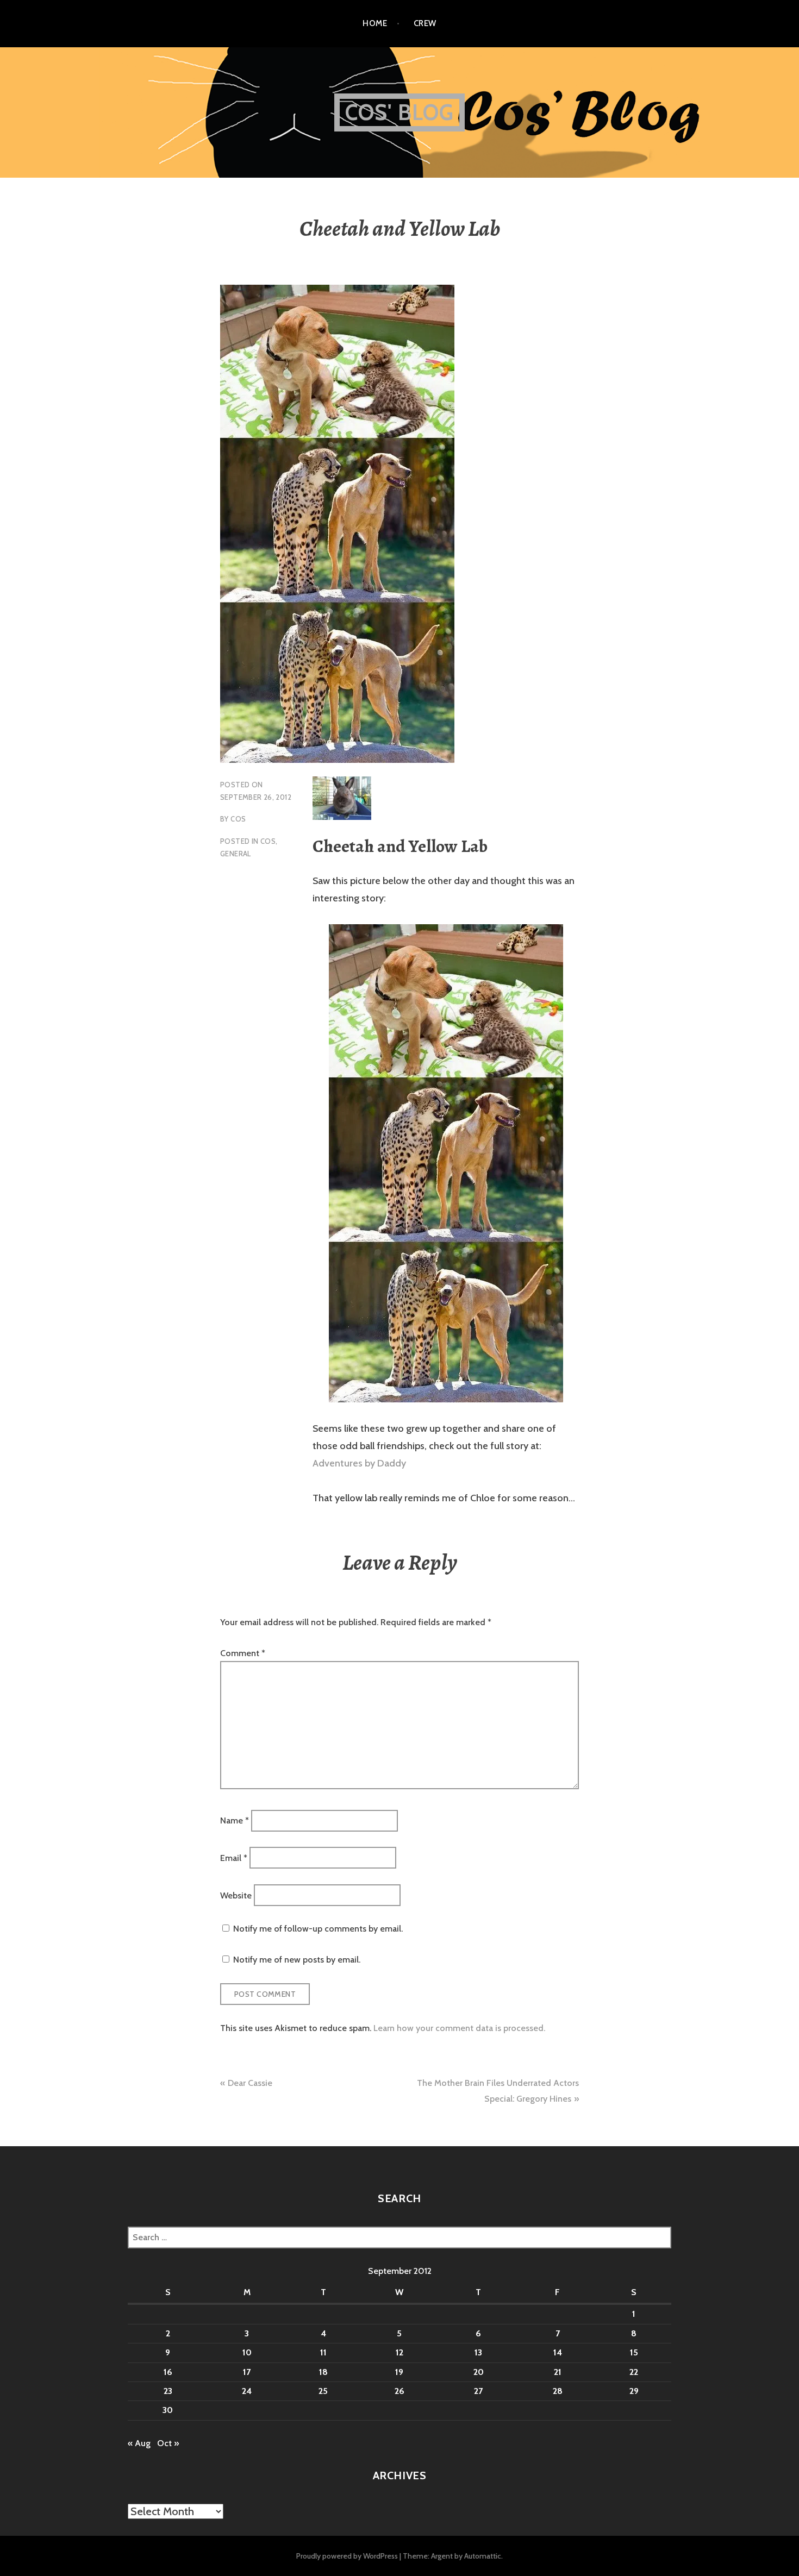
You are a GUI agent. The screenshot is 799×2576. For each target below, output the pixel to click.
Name (235, 1820)
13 (478, 2352)
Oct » (168, 2443)
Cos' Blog (400, 112)
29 (634, 2391)
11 (323, 2352)
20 (479, 2372)
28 (558, 2391)
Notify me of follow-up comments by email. (318, 1929)
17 (247, 2372)
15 (634, 2352)
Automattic (483, 2556)
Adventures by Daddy (359, 1463)
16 (168, 2372)
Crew (425, 23)
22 (634, 2372)
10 (247, 2352)
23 (168, 2391)
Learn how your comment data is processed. (459, 2028)
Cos (238, 819)
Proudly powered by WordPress (347, 2556)
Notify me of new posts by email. (297, 1960)
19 (399, 2372)
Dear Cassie (250, 2083)
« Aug (139, 2443)
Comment (243, 1653)
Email (234, 1858)
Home (375, 23)
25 (323, 2391)
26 (399, 2391)
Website (236, 1895)
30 (168, 2410)
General (236, 854)
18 (323, 2372)
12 (399, 2352)
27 (478, 2391)
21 (558, 2372)
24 (247, 2391)
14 (558, 2352)
